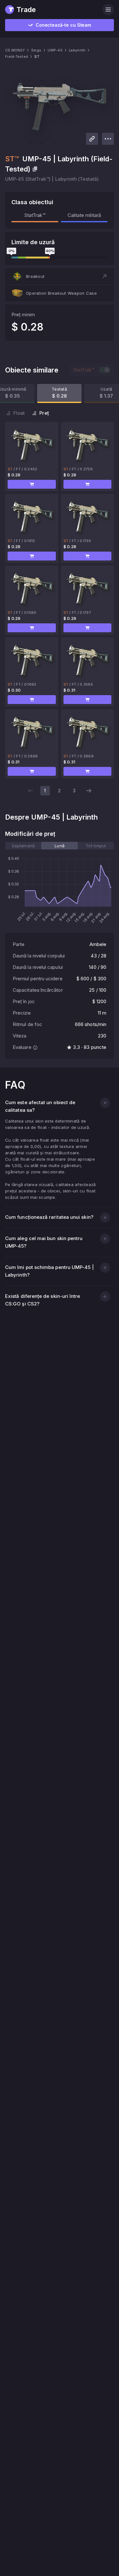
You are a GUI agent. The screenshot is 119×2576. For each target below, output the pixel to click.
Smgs (36, 50)
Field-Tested (17, 57)
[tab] (23, 846)
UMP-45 (55, 50)
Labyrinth (77, 50)
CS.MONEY (15, 50)
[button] (60, 276)
